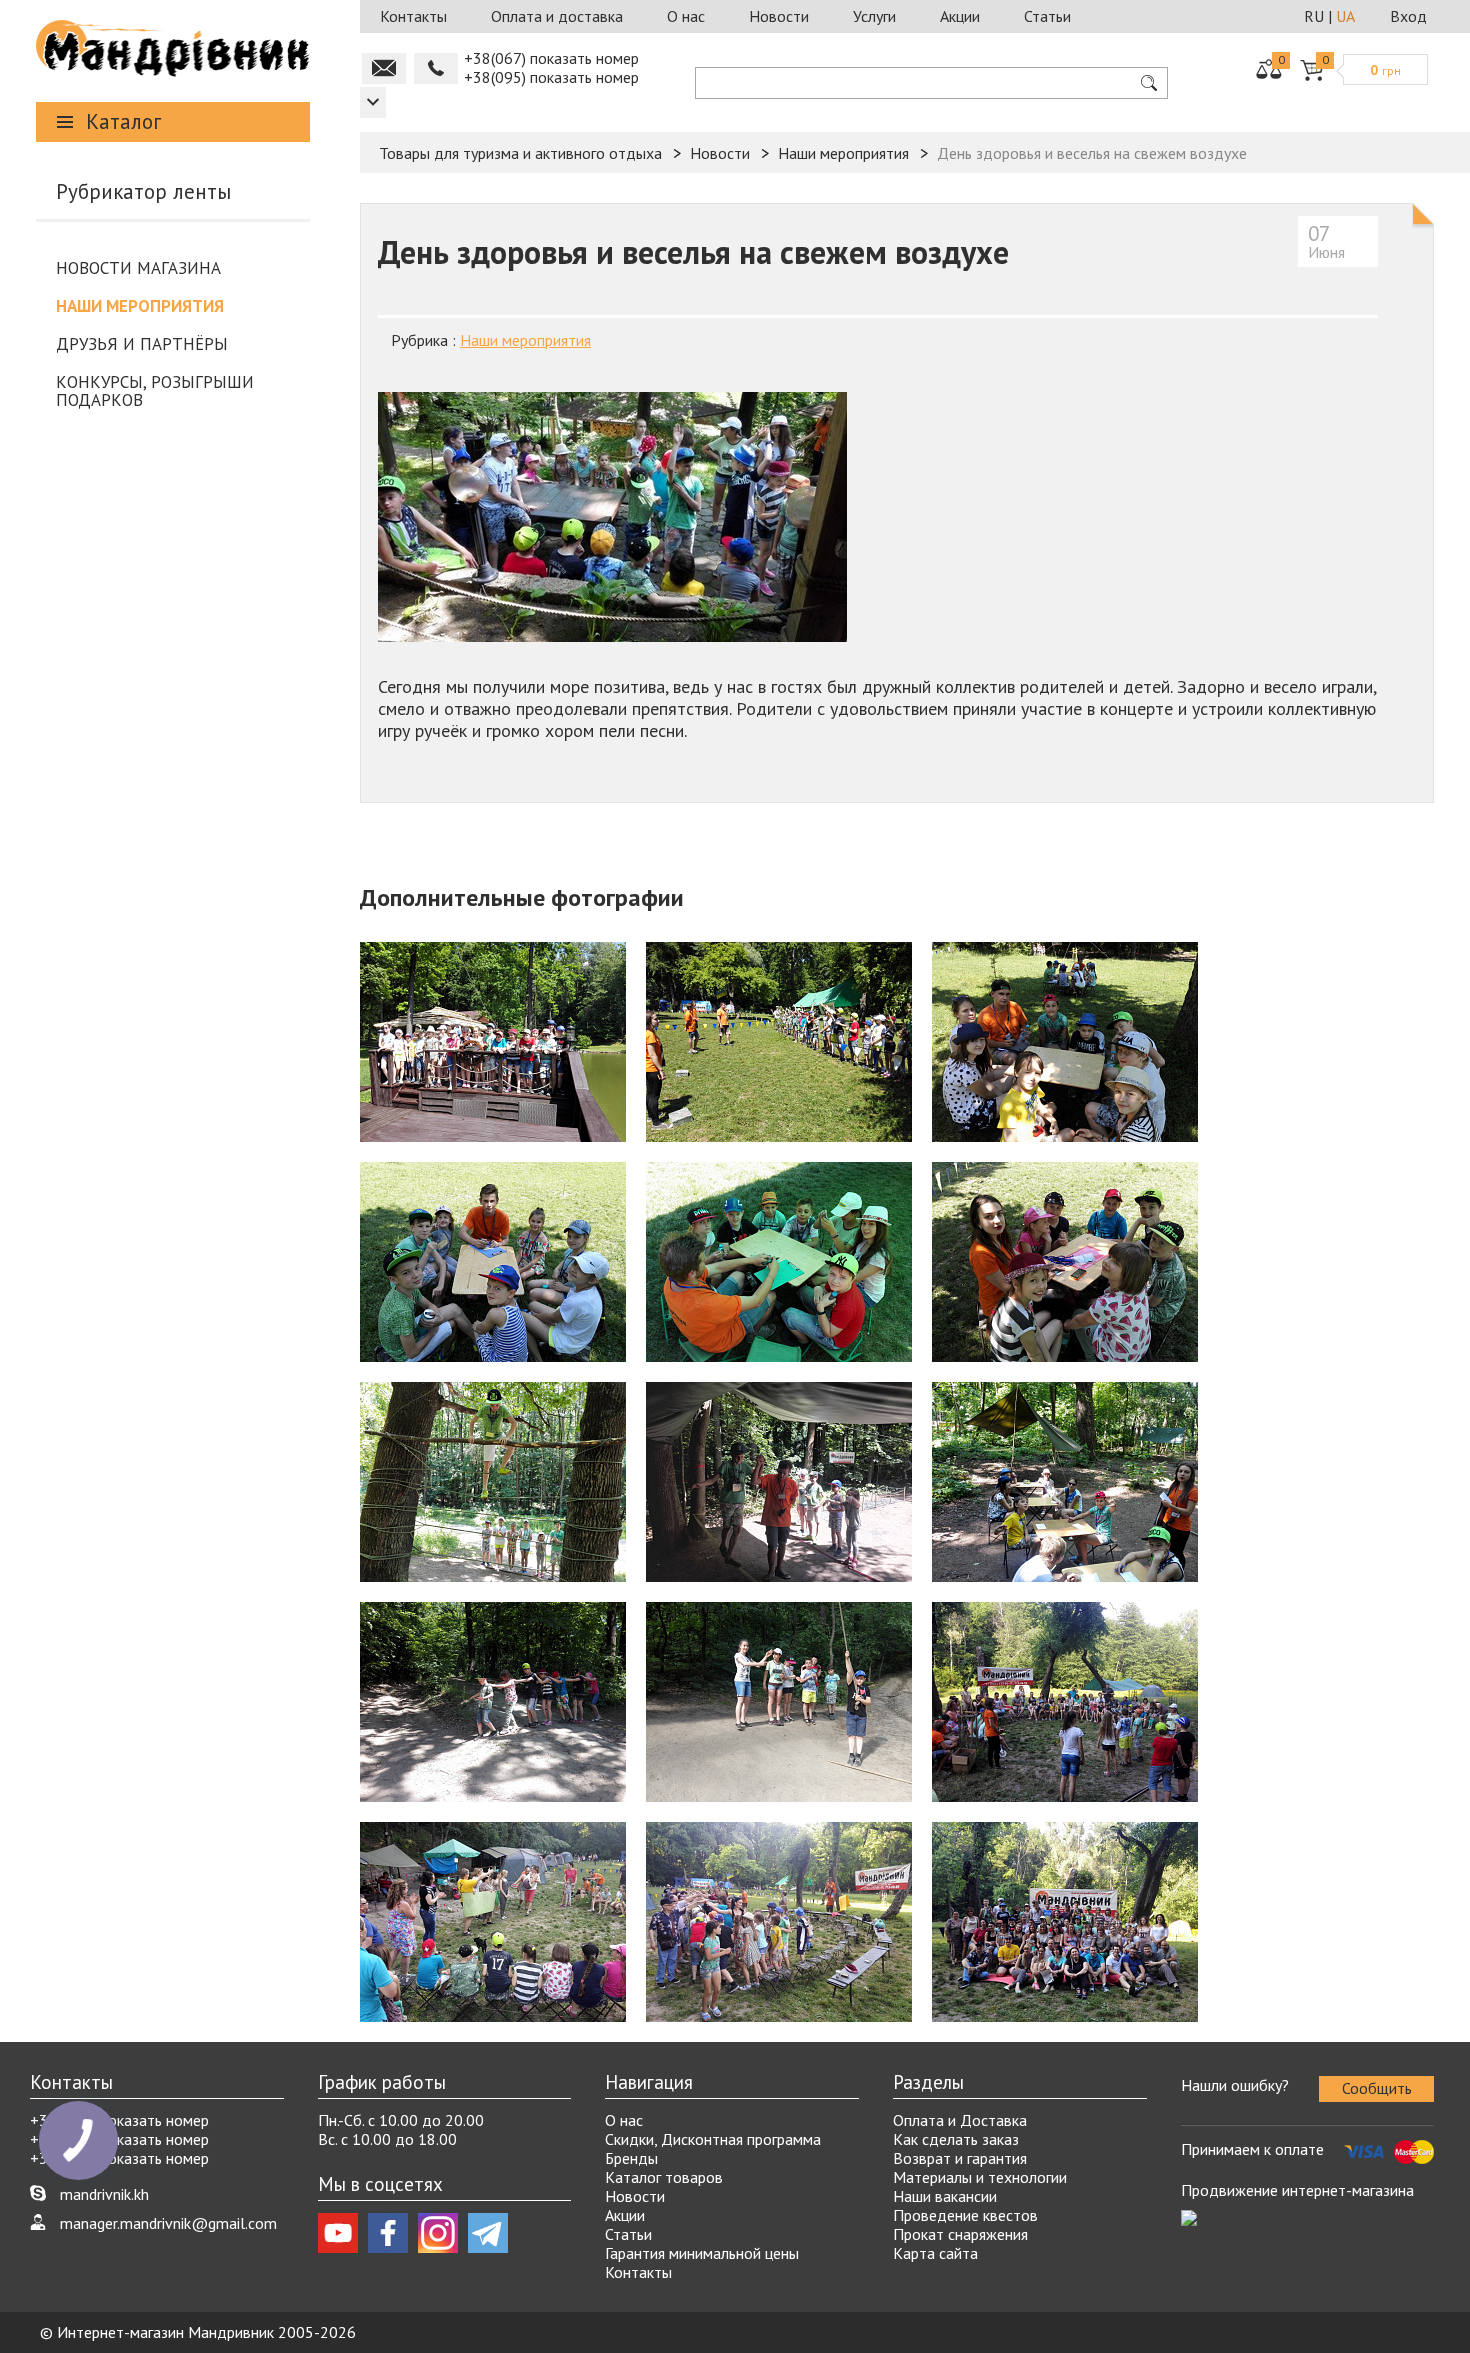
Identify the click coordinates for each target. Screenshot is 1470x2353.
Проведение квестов (965, 2215)
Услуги (874, 16)
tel (436, 68)
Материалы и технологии (980, 2177)
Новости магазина (138, 268)
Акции (960, 16)
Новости (779, 16)
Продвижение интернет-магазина (1297, 2190)
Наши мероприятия (140, 306)
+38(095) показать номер (551, 77)
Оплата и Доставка (960, 2120)
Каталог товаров (664, 2177)
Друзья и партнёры (142, 344)
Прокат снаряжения (960, 2234)
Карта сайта (935, 2253)
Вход (1408, 16)
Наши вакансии (945, 2196)
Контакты (413, 16)
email (384, 68)
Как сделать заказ (956, 2139)
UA (1345, 16)
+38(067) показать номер (551, 58)
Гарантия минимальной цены (702, 2253)
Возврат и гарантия (960, 2158)
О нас (686, 16)
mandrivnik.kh (104, 2194)
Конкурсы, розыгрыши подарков (155, 391)
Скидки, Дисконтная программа (713, 2139)
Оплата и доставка (557, 16)
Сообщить (1377, 2088)
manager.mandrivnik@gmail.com (168, 2223)
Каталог (123, 121)
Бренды (631, 2158)
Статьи (1047, 16)
